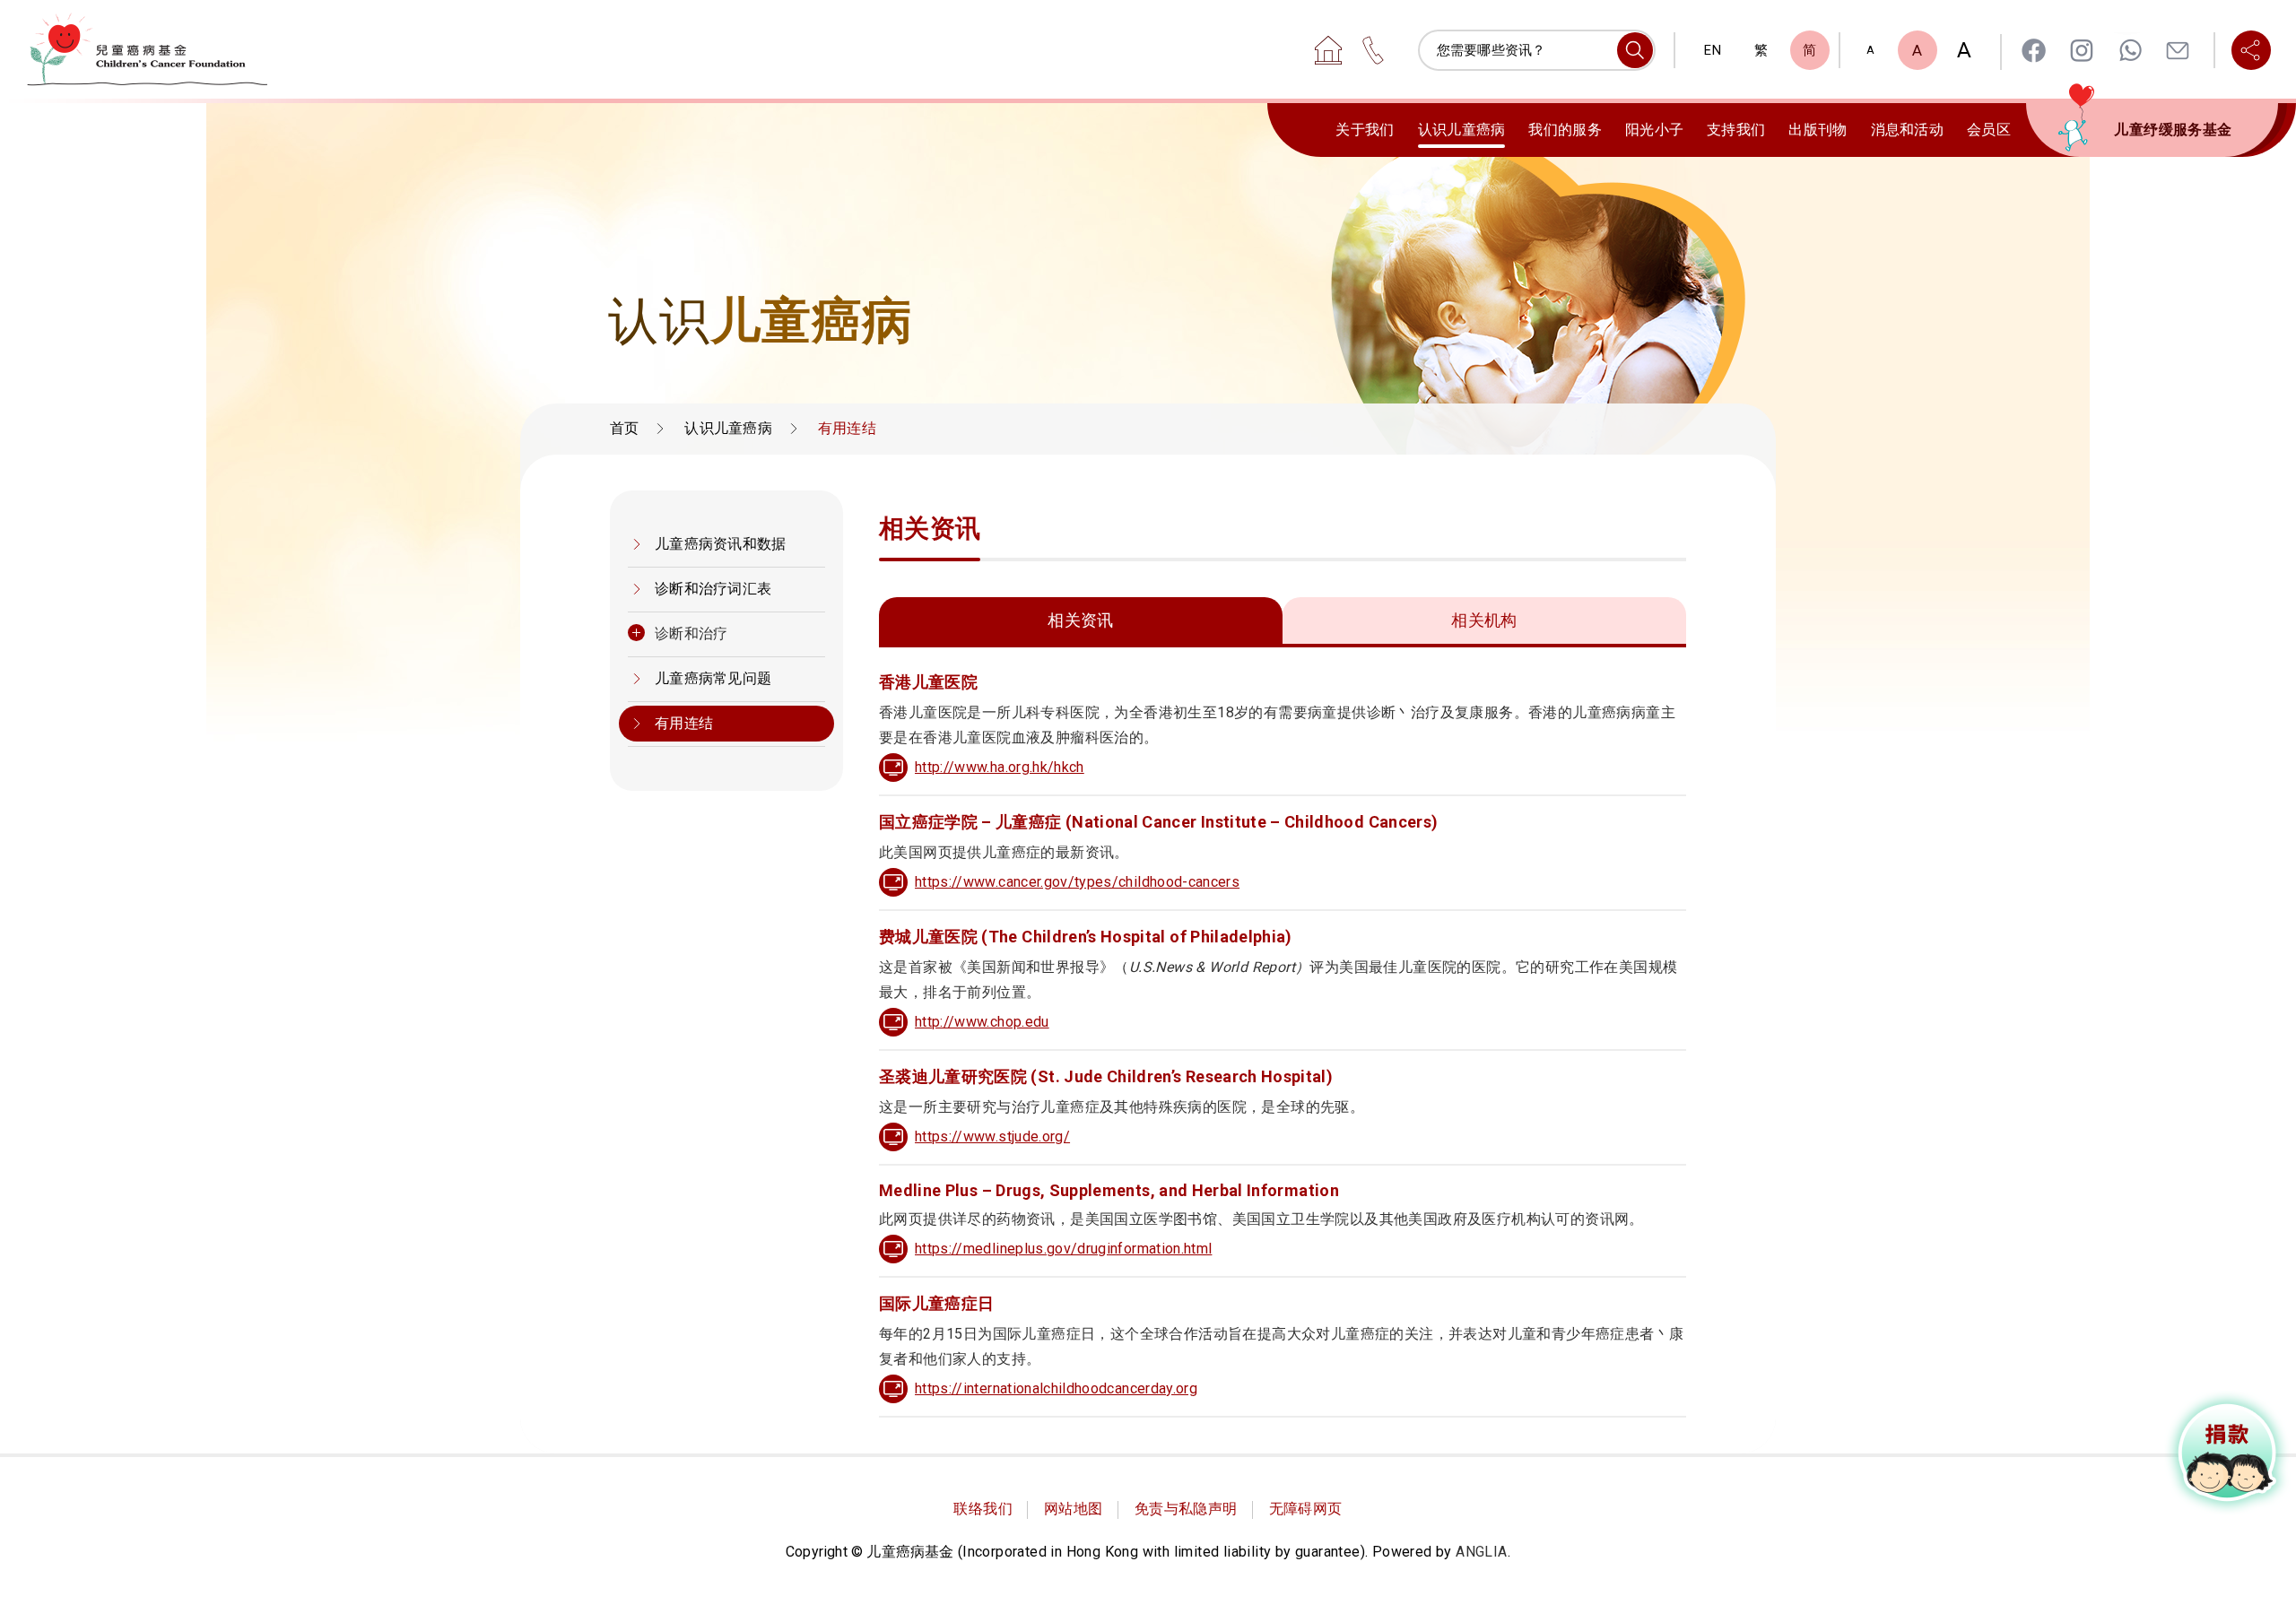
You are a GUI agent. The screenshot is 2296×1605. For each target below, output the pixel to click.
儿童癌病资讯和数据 (721, 544)
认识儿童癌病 (1462, 130)
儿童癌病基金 (147, 49)
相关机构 (1484, 620)
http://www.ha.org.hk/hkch (1000, 767)
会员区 (1989, 130)
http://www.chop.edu (982, 1022)
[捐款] (2228, 1453)
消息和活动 (1908, 130)
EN (1713, 50)
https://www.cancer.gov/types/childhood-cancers (1077, 882)
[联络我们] (1373, 50)
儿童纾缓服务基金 (2173, 130)
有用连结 (684, 723)
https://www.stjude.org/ (992, 1137)
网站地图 (1074, 1509)
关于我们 (1365, 130)
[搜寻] (1635, 50)
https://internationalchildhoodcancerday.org (1056, 1388)
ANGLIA (1481, 1552)
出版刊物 (1818, 130)
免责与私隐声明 (1186, 1509)
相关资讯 (1080, 620)
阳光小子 (1654, 130)
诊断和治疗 (691, 633)
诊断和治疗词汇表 (713, 589)
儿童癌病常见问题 (713, 678)
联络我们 (983, 1509)
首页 (625, 428)
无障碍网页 (1306, 1509)
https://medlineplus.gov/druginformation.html (1063, 1249)
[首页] (1328, 50)
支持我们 (1736, 130)
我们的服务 (1565, 130)
